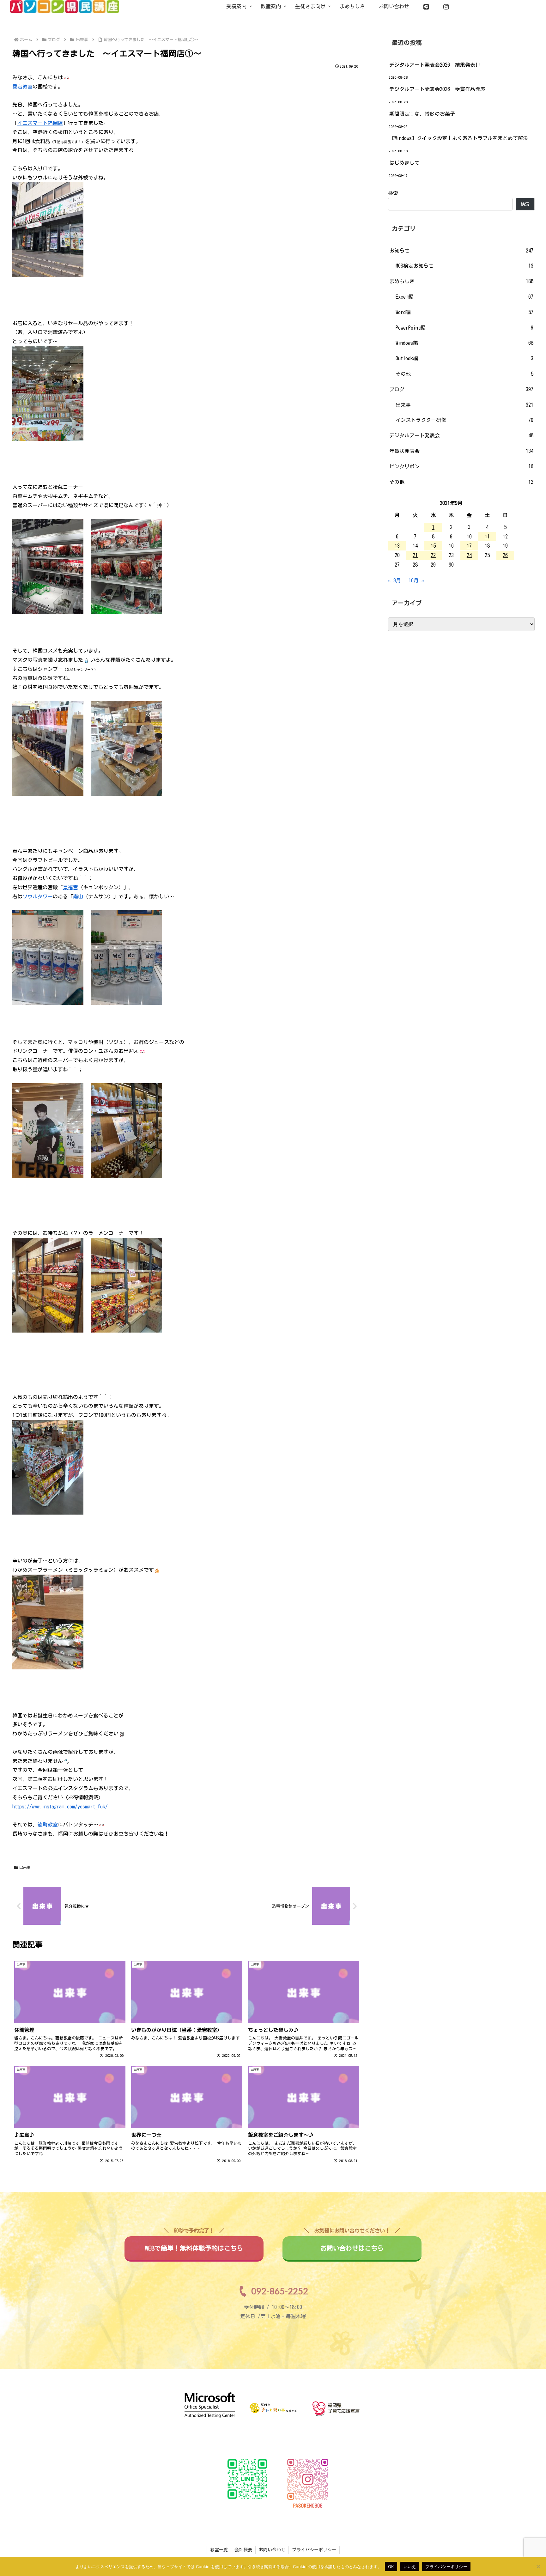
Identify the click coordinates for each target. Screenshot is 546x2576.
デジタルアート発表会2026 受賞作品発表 (437, 89)
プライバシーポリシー (314, 2550)
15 (433, 546)
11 (487, 537)
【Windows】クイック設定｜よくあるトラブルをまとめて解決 (459, 138)
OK (391, 2566)
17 (469, 546)
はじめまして (404, 163)
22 (433, 555)
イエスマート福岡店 (40, 123)
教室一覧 (219, 2550)
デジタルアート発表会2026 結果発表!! (435, 65)
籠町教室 (48, 1825)
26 (505, 555)
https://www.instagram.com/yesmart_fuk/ (60, 1807)
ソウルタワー (38, 896)
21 (415, 555)
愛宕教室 (22, 87)
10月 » (416, 580)
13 (397, 546)
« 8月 (394, 580)
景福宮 (70, 887)
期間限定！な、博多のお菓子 (422, 114)
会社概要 (243, 2550)
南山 (78, 896)
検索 (393, 193)
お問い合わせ (272, 2550)
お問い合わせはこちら (352, 2244)
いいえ (410, 2566)
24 (469, 555)
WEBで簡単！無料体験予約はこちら (194, 2244)
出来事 (25, 1867)
